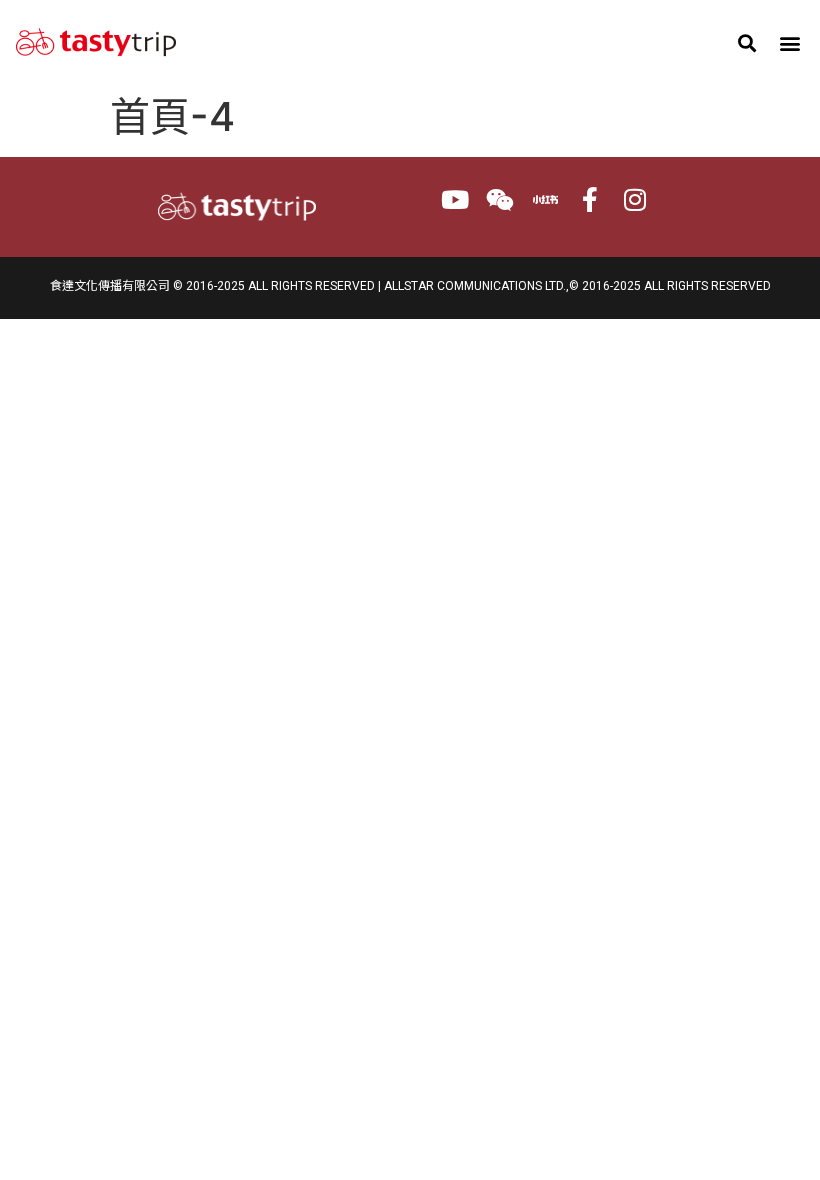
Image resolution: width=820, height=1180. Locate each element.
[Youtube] (455, 199)
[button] (747, 42)
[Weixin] (500, 199)
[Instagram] (635, 199)
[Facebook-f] (590, 199)
